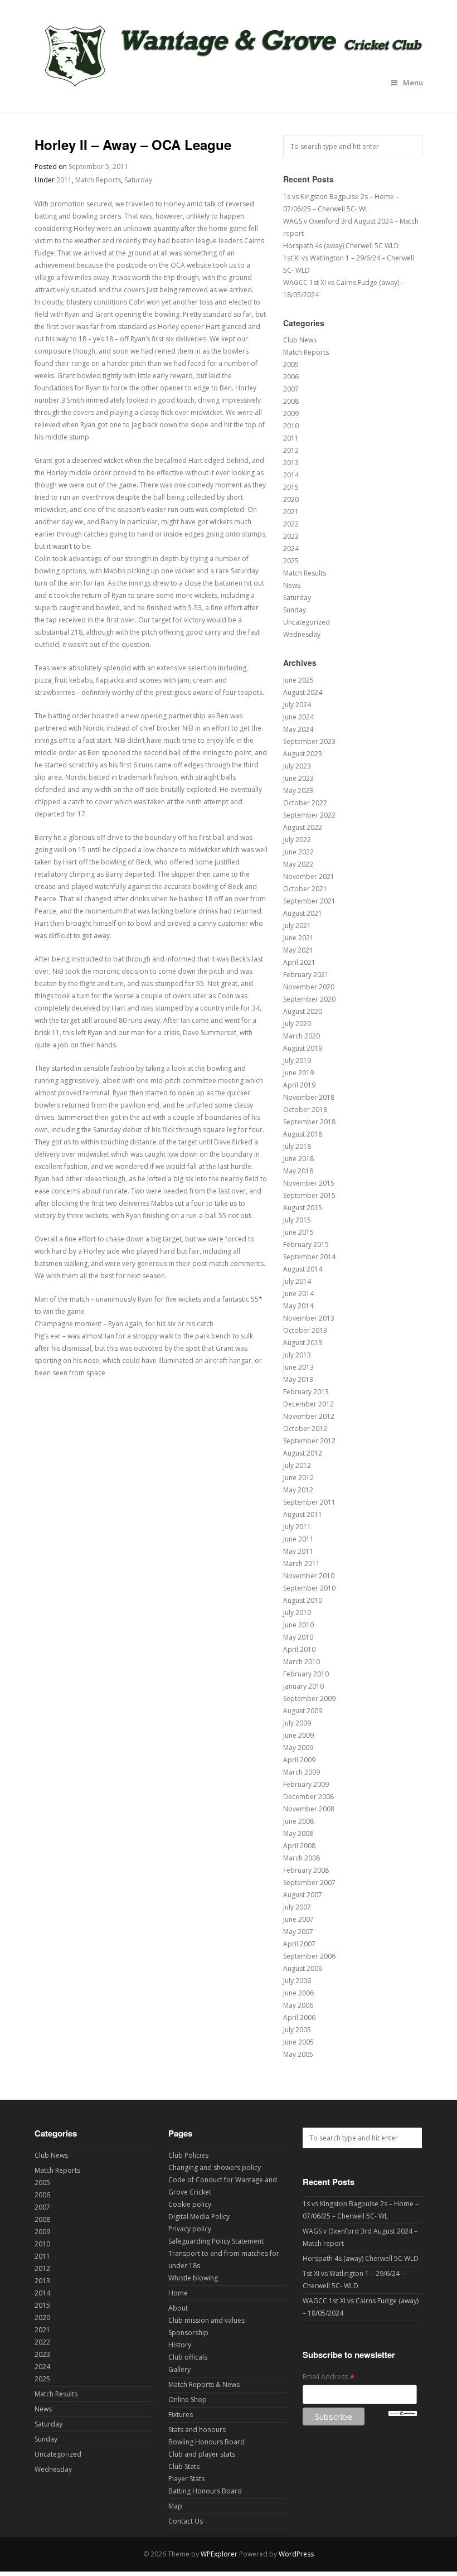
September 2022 (309, 815)
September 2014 (309, 1257)
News (292, 585)
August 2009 (303, 1711)
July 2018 (297, 1146)
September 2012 (309, 1441)
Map (175, 2506)
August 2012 (303, 1453)
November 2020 (309, 987)
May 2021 (298, 950)
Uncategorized (307, 622)
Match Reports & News (204, 2384)
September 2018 (309, 1122)
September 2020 (309, 999)
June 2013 (298, 1367)
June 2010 (298, 1625)
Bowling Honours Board (206, 2442)
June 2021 (298, 938)
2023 (291, 536)
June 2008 (298, 1821)
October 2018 (305, 1110)
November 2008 (309, 1809)
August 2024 (303, 692)
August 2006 (303, 1968)
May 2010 (298, 1637)
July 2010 (297, 1613)
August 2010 (303, 1600)
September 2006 (309, 1956)
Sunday (295, 610)
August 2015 (303, 1208)
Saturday (138, 180)
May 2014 (298, 1306)
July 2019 (297, 1060)
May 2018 (298, 1171)
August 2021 (303, 913)
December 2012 (308, 1404)
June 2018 (298, 1159)
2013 (291, 463)
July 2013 (297, 1355)
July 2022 (297, 840)
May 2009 (298, 1748)
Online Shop (188, 2399)
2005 (291, 364)
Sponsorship (188, 2333)
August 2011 (303, 1514)
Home (178, 2293)
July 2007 (297, 1907)
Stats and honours (197, 2430)
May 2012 (298, 1490)
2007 (291, 389)
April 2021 (299, 962)
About (178, 2308)
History (180, 2345)
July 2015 (297, 1220)
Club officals (188, 2357)
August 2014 (303, 1269)
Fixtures (181, 2415)
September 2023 (309, 741)
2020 (291, 499)
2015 (291, 487)
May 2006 (298, 2005)
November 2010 (309, 1576)
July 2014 (297, 1281)
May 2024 (298, 729)
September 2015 (309, 1195)
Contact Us (186, 2521)
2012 (291, 450)
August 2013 (303, 1343)
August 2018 (303, 1134)
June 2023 (298, 778)
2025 (291, 561)
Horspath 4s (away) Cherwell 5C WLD (341, 246)
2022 (291, 524)
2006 (291, 377)
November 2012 (309, 1416)
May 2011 (298, 1551)
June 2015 (298, 1232)
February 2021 (306, 975)
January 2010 (303, 1686)
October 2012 (305, 1429)
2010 (291, 426)
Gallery (179, 2369)
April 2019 (299, 1085)
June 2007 (298, 1919)
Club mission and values (206, 2320)
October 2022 (305, 803)
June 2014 (298, 1294)
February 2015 (306, 1244)
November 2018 (309, 1097)
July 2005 (297, 2030)
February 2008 (306, 1870)
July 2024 (297, 705)
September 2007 (309, 1883)
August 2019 (303, 1048)
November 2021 (309, 876)
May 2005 (298, 2054)
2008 (291, 401)
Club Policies (188, 2155)
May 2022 (298, 864)
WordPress (296, 2554)
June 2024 (298, 717)
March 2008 (302, 1858)
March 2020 (302, 1036)
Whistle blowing (193, 2278)
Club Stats (184, 2466)
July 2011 (297, 1527)
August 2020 (303, 1011)
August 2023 (303, 754)
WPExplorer (219, 2554)
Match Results (305, 573)
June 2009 (298, 1735)
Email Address (329, 2377)
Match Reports (98, 180)
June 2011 (298, 1539)
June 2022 (298, 852)
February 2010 (306, 1674)
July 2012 (297, 1465)
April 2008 (299, 1846)
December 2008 (308, 1797)
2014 (291, 475)
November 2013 (309, 1318)
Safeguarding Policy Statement (216, 2241)
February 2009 (306, 1784)
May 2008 (298, 1833)
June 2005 (298, 2042)
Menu (413, 83)
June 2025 (298, 680)
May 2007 (298, 1932)
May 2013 (298, 1379)
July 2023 (297, 766)
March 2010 (302, 1662)
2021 (291, 512)
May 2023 (298, 791)
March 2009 (302, 1772)
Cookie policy (190, 2204)
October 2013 (305, 1330)
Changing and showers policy (215, 2167)
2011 (64, 180)
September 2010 (309, 1588)
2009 (291, 414)
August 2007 (303, 1895)
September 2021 (309, 901)
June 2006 (298, 1993)
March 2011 (302, 1564)
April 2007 (299, 1944)
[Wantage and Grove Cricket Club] (229, 90)
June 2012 (298, 1478)
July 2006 (297, 1981)
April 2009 (299, 1760)
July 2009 (297, 1723)
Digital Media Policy (199, 2217)
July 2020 (297, 1024)
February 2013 (306, 1392)
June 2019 (298, 1073)
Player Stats (186, 2479)
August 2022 (303, 827)
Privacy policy (190, 2229)
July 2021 (297, 925)
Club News (300, 340)
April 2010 (299, 1649)
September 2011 (309, 1502)
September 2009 (309, 1698)
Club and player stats (202, 2454)
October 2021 (305, 889)
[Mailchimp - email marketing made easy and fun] (403, 2413)
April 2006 (299, 2017)
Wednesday (302, 634)
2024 (291, 548)
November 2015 (309, 1183)
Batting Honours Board (205, 2491)
